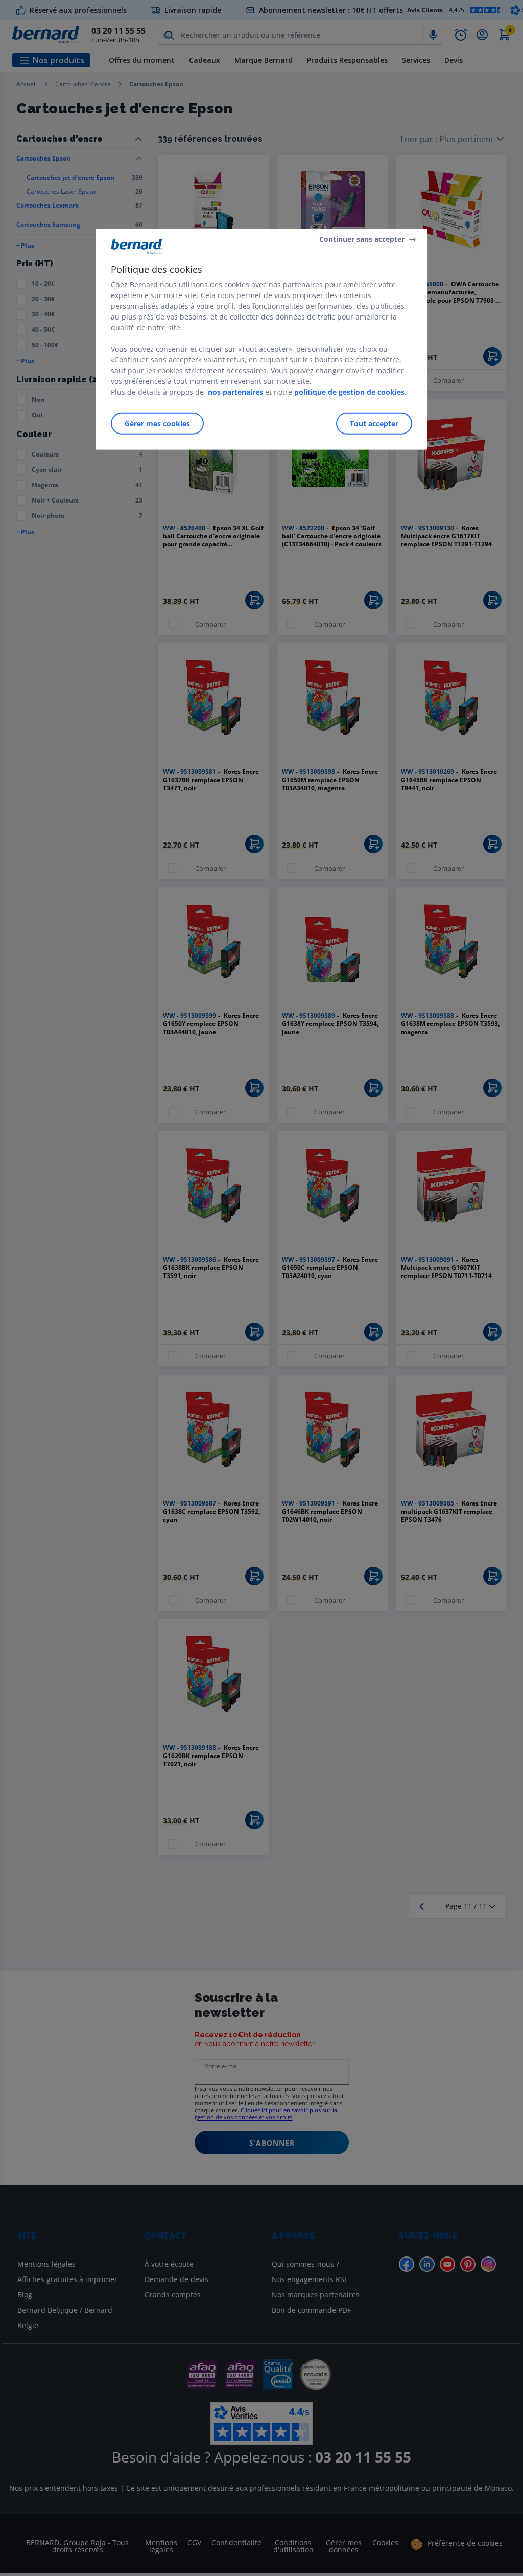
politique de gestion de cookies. (350, 392)
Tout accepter (374, 424)
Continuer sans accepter (362, 239)
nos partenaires (235, 392)
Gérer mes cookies (157, 424)
